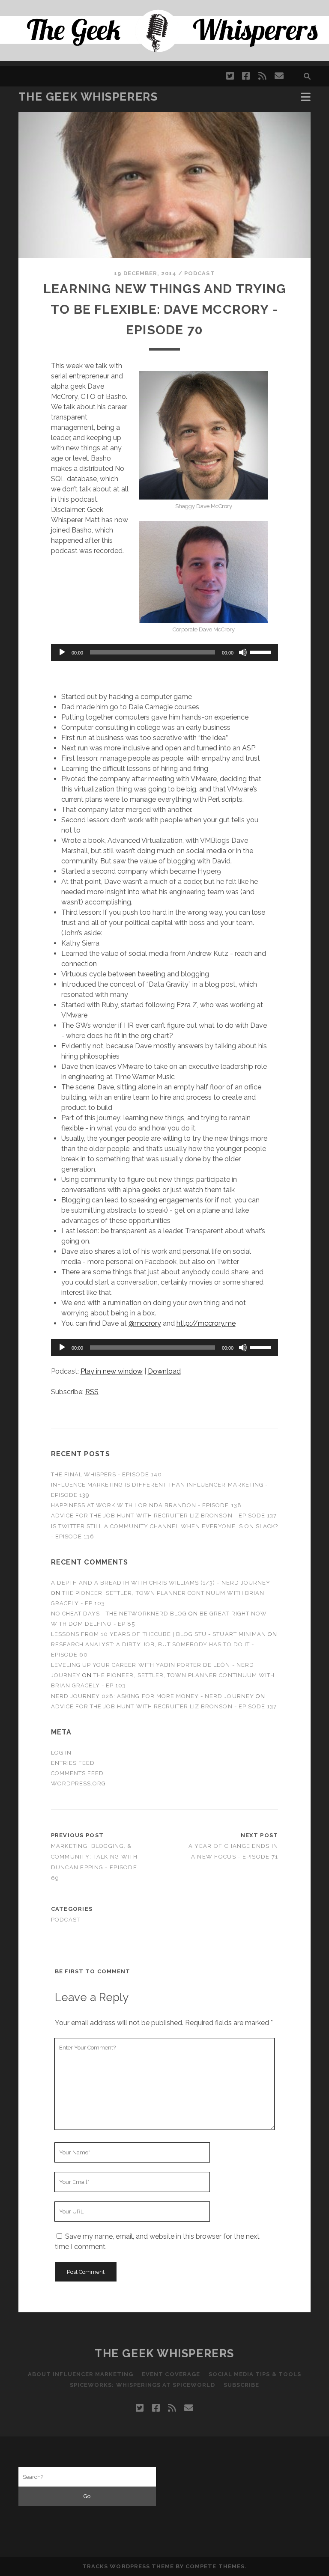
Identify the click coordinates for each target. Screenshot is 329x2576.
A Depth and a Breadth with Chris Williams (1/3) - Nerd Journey (161, 1583)
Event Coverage (171, 2374)
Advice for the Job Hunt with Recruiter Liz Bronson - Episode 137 (164, 1516)
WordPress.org (79, 1783)
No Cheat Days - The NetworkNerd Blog (119, 1614)
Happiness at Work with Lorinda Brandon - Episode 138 (146, 1505)
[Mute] (243, 652)
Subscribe (241, 2385)
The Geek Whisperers (88, 97)
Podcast (199, 273)
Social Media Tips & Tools (255, 2374)
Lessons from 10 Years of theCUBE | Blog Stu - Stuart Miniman (159, 1634)
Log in (61, 1753)
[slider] (262, 651)
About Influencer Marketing (81, 2374)
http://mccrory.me (206, 1323)
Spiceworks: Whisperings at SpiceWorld (142, 2385)
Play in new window (112, 1371)
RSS (92, 1392)
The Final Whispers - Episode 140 (106, 1474)
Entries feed (73, 1763)
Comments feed (78, 1773)
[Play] (62, 652)
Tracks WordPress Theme (128, 2566)
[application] (165, 652)
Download (164, 1371)
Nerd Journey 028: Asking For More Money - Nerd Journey (153, 1696)
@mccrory (145, 1323)
